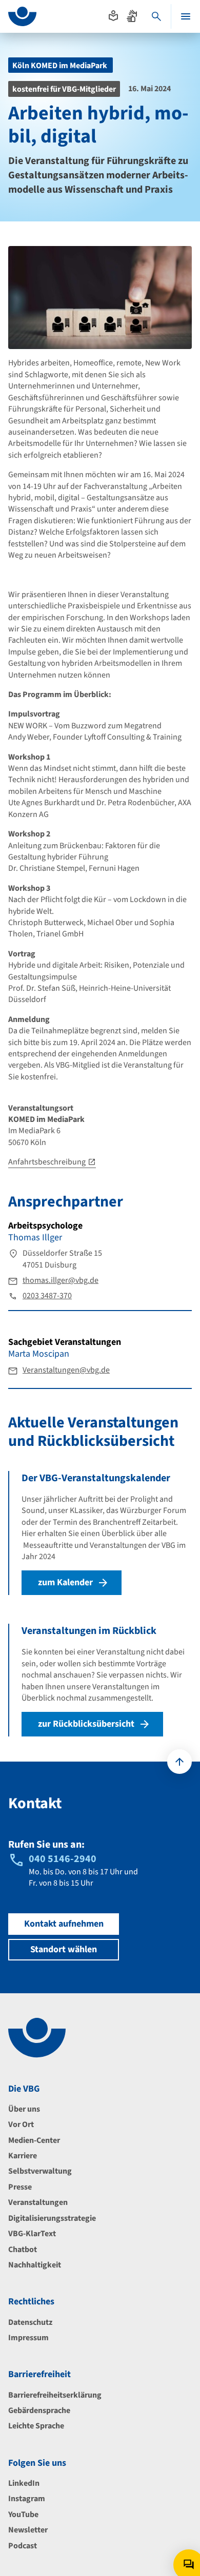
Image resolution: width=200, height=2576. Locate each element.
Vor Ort (21, 2124)
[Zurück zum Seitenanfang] (179, 1762)
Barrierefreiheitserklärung (55, 2395)
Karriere (23, 2156)
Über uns (24, 2109)
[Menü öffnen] (186, 16)
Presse (20, 2187)
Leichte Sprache (36, 2426)
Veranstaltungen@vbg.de (66, 1370)
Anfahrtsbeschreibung (47, 1162)
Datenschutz (30, 2322)
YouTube (23, 2514)
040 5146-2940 (63, 1859)
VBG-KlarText (32, 2234)
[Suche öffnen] (156, 16)
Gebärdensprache (39, 2410)
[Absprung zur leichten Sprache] (113, 16)
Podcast (23, 2546)
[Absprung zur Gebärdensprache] (132, 16)
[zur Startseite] (22, 16)
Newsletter (28, 2530)
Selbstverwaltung (40, 2171)
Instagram (27, 2499)
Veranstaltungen (38, 2202)
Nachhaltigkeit (35, 2265)
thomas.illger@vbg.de (61, 1280)
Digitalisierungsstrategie (52, 2218)
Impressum (28, 2338)
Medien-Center (34, 2140)
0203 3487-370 (47, 1296)
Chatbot (23, 2250)
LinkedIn (24, 2483)
